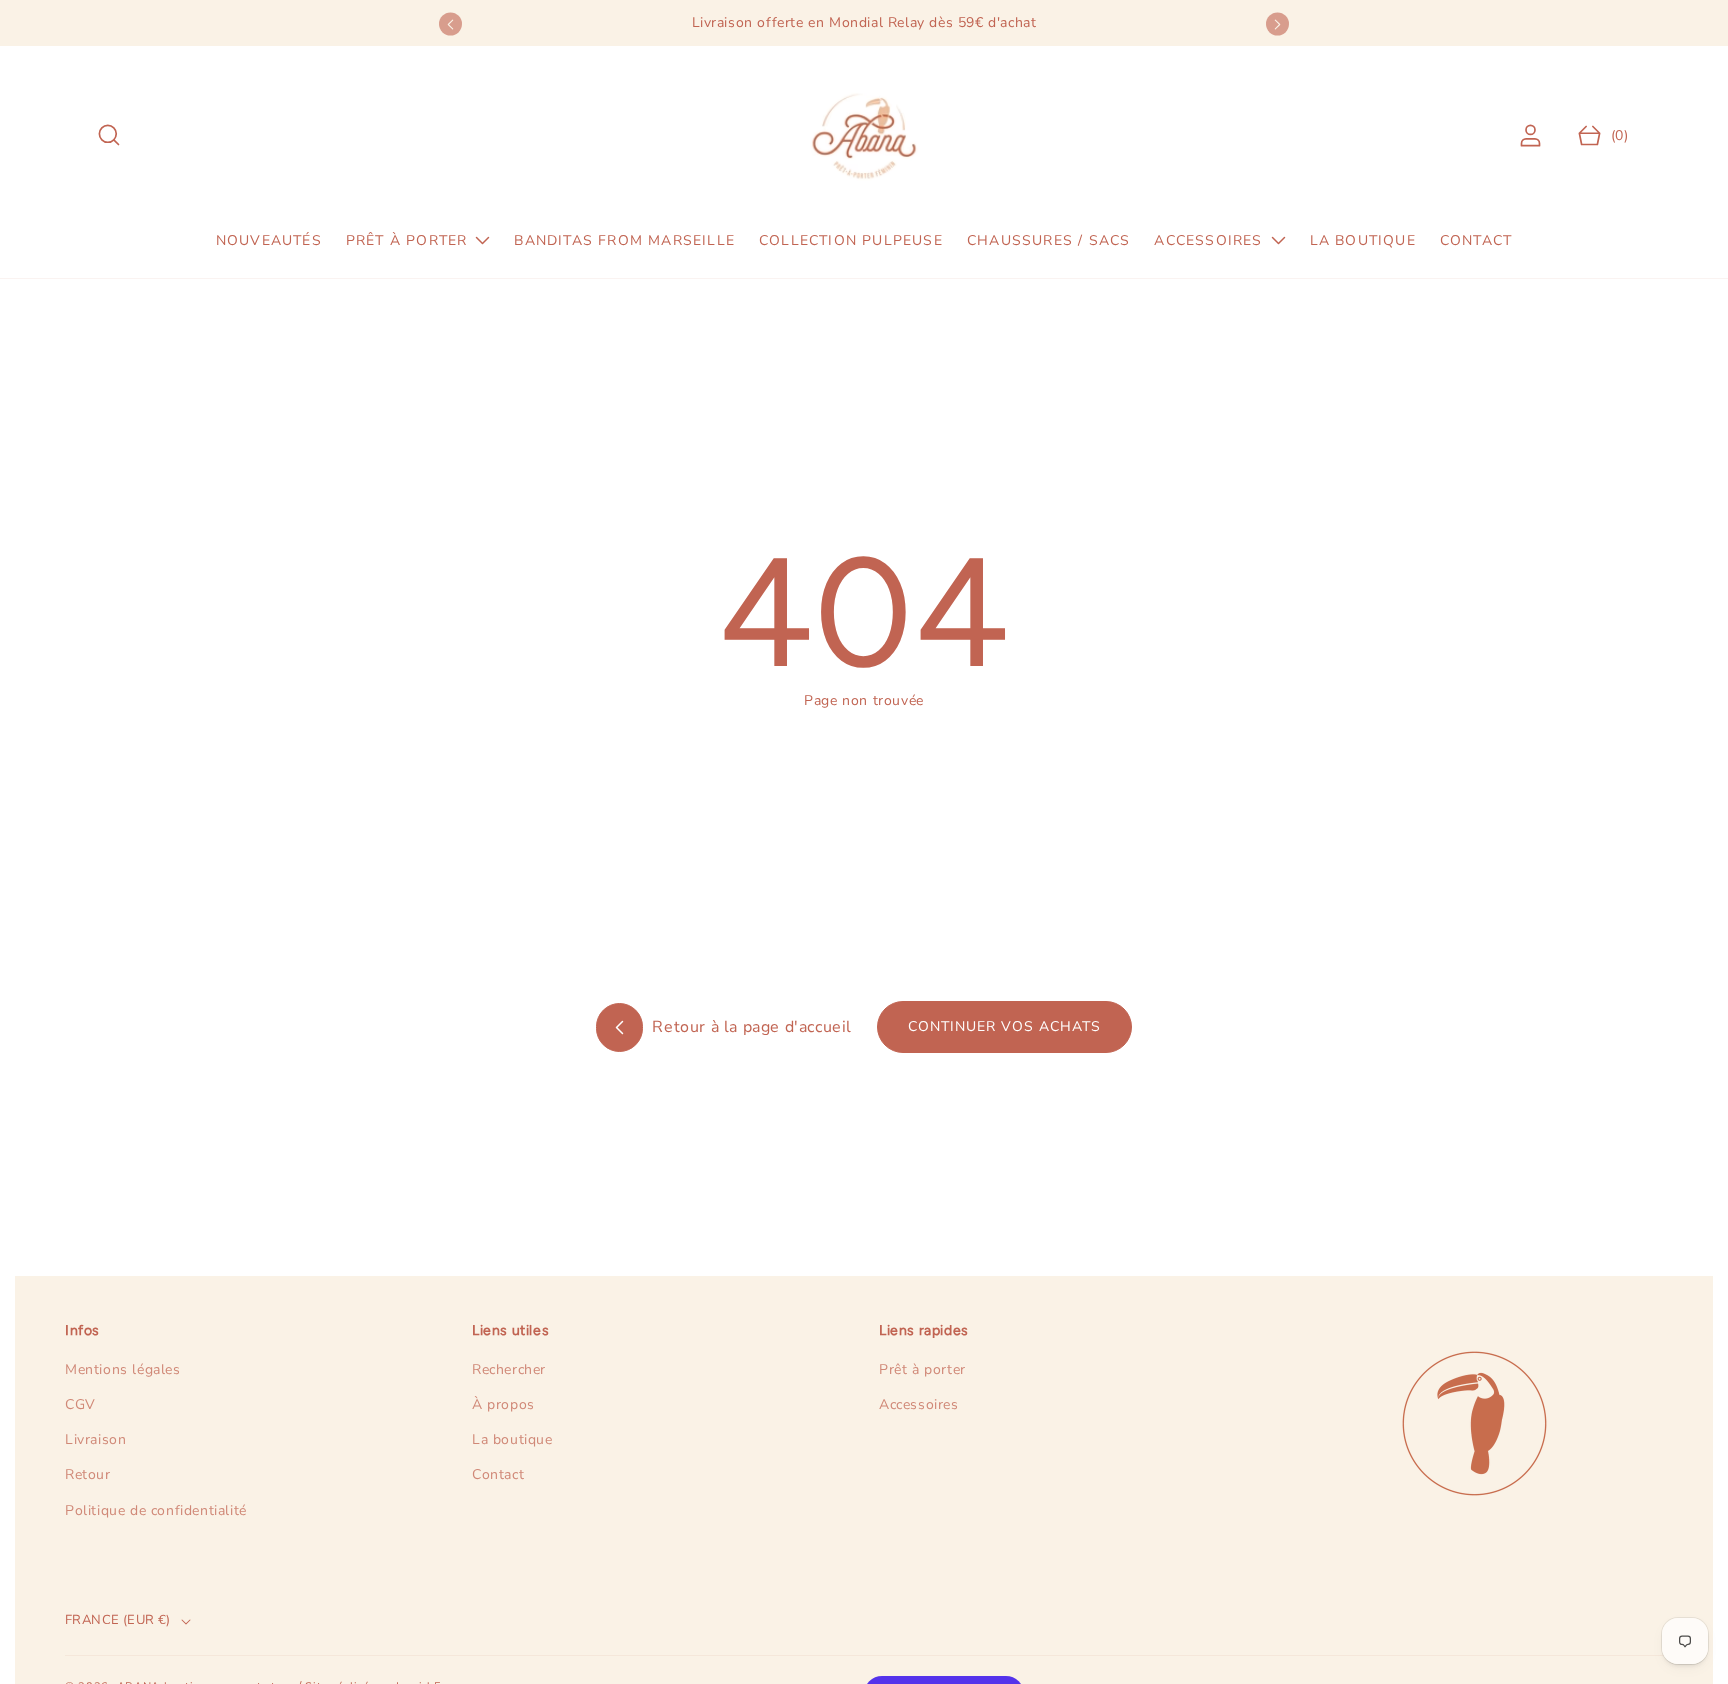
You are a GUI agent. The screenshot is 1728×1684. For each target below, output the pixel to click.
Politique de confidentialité (156, 1510)
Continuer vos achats (1004, 1026)
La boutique (512, 1439)
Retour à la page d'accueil (750, 1027)
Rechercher (509, 1369)
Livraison (95, 1439)
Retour (88, 1474)
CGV (80, 1404)
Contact (498, 1474)
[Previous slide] (450, 24)
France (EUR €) (118, 1620)
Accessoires (919, 1404)
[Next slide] (1277, 24)
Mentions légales (123, 1369)
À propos (503, 1404)
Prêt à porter (922, 1369)
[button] (109, 135)
